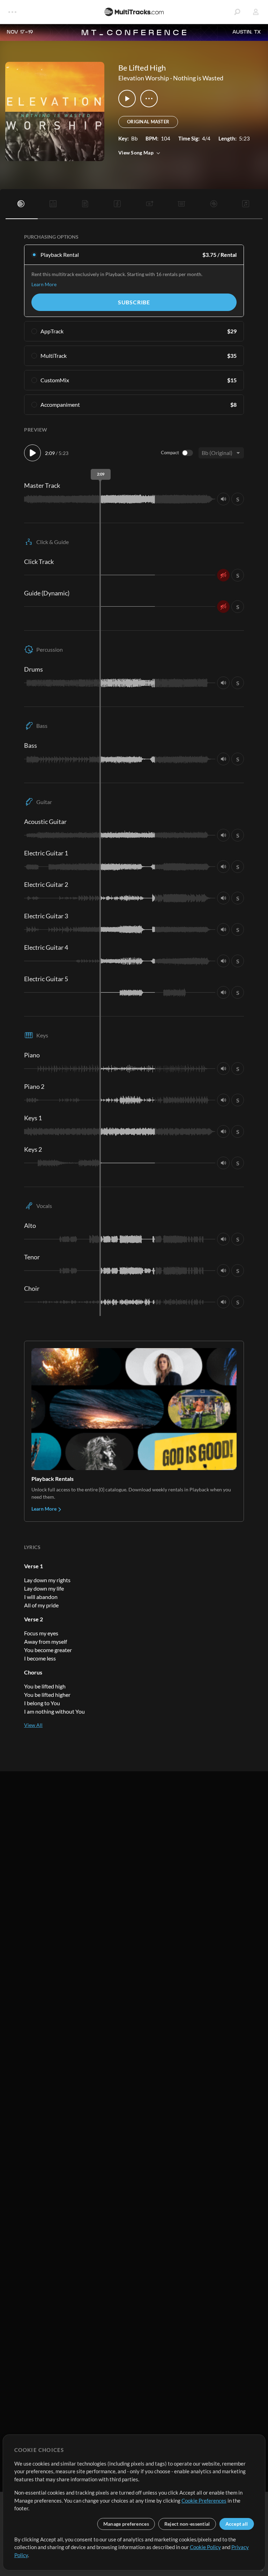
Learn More (44, 284)
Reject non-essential (187, 2524)
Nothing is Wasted (198, 78)
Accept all (237, 2524)
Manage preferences (126, 2524)
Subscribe (134, 302)
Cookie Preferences (204, 2501)
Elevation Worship (144, 78)
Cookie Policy (205, 2547)
